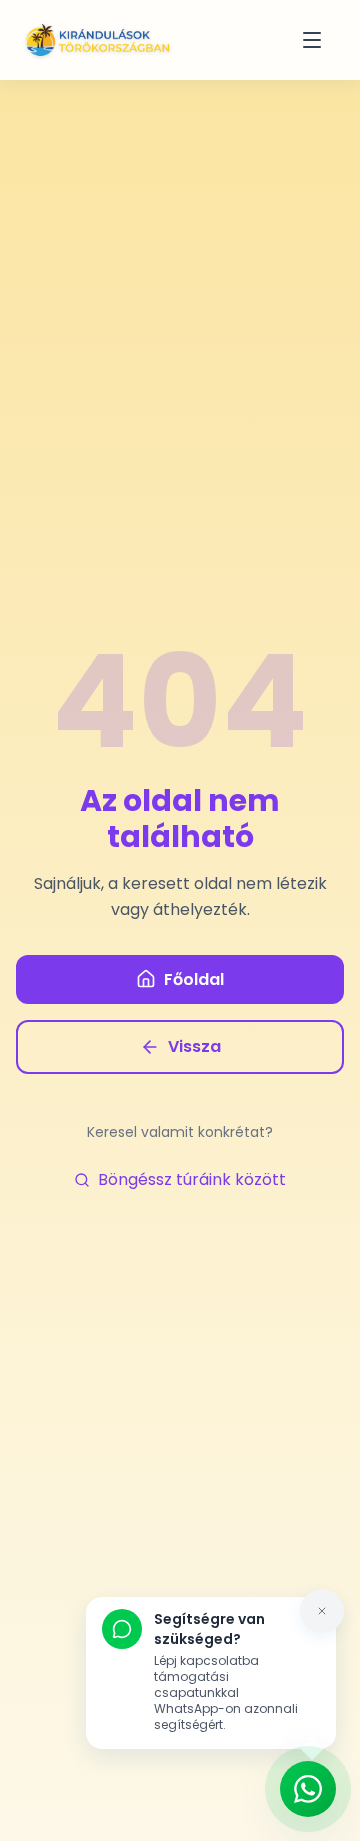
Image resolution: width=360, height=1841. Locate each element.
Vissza (194, 1046)
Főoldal (194, 979)
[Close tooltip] (322, 1611)
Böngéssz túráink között (192, 1179)
